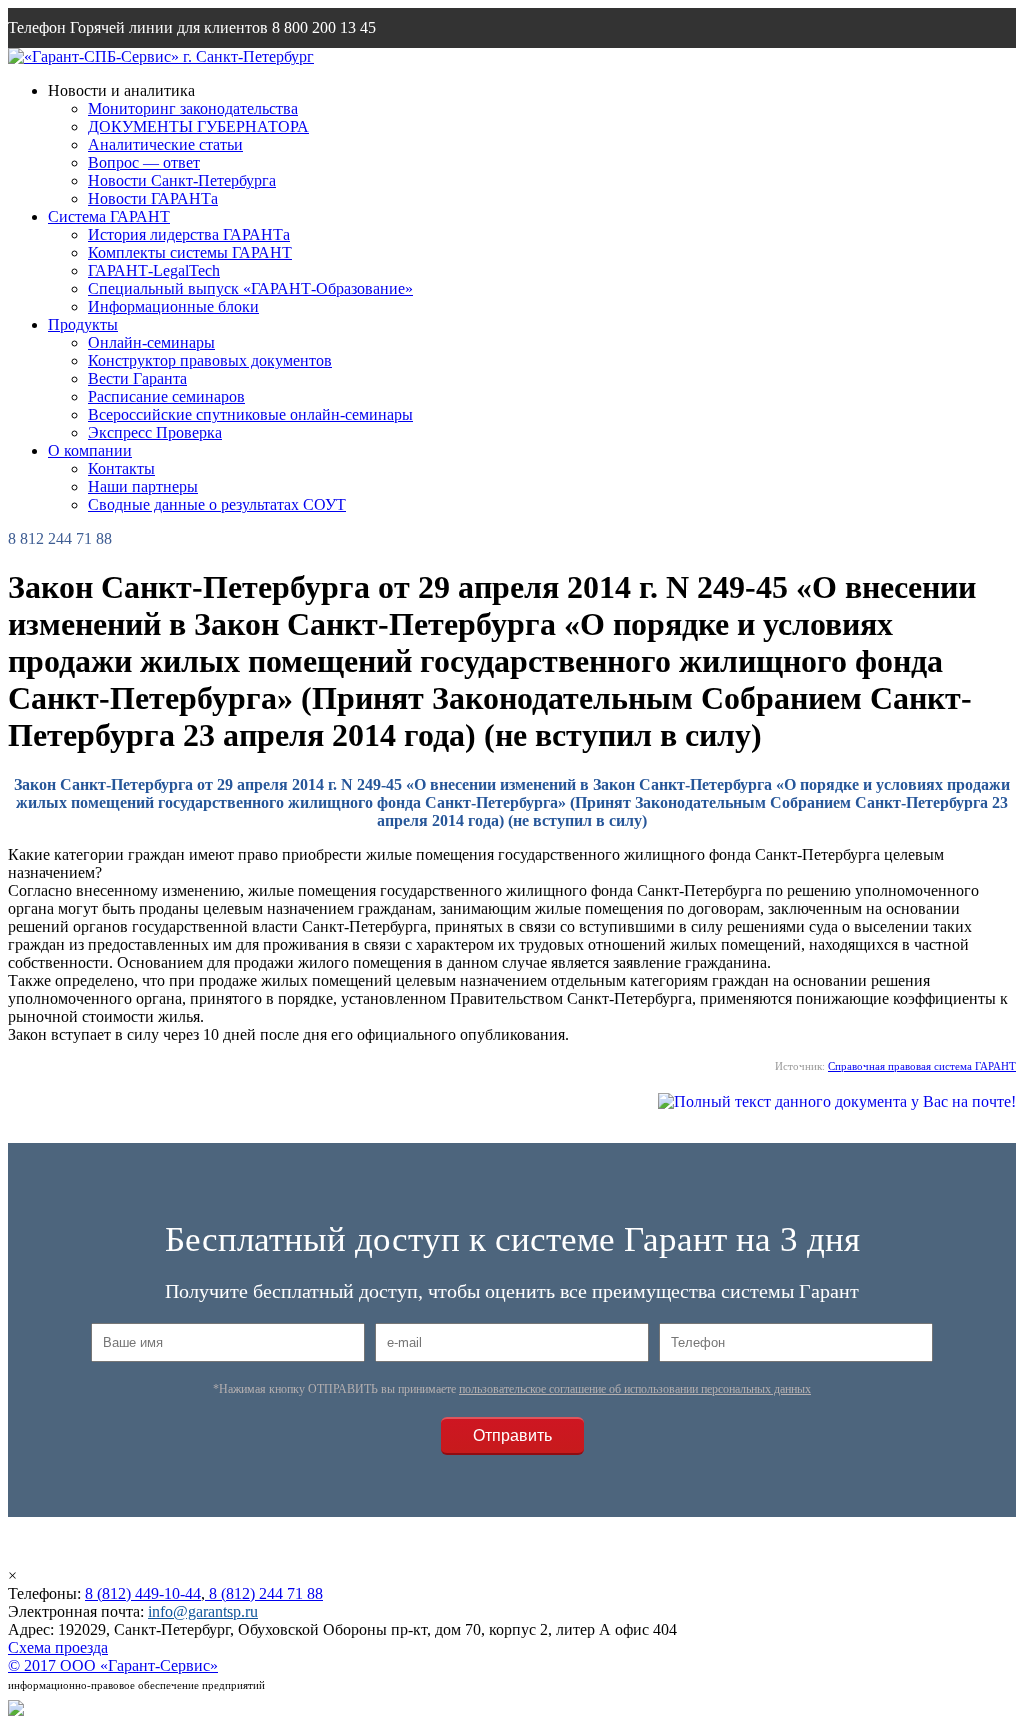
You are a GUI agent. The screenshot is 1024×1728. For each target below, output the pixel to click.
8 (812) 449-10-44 (143, 1593)
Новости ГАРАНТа (153, 198)
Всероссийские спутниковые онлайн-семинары (250, 414)
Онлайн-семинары (151, 342)
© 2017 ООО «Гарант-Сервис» (113, 1665)
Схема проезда (58, 1647)
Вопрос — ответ (144, 162)
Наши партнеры (143, 486)
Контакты (121, 468)
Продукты (83, 324)
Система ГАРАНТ (109, 216)
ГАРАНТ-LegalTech (154, 270)
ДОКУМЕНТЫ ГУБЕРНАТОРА (198, 126)
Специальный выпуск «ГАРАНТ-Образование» (250, 288)
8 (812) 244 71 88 (264, 1593)
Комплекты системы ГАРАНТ (190, 252)
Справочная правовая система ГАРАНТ (922, 1066)
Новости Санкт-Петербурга (182, 180)
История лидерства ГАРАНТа (189, 234)
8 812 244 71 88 (60, 538)
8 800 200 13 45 (324, 27)
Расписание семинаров (166, 396)
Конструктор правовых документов (210, 360)
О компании (90, 450)
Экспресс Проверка (155, 432)
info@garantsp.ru (104, 67)
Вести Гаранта (137, 378)
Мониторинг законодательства (193, 108)
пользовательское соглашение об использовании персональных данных (635, 1389)
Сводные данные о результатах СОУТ (217, 504)
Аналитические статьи (165, 144)
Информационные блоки (173, 306)
